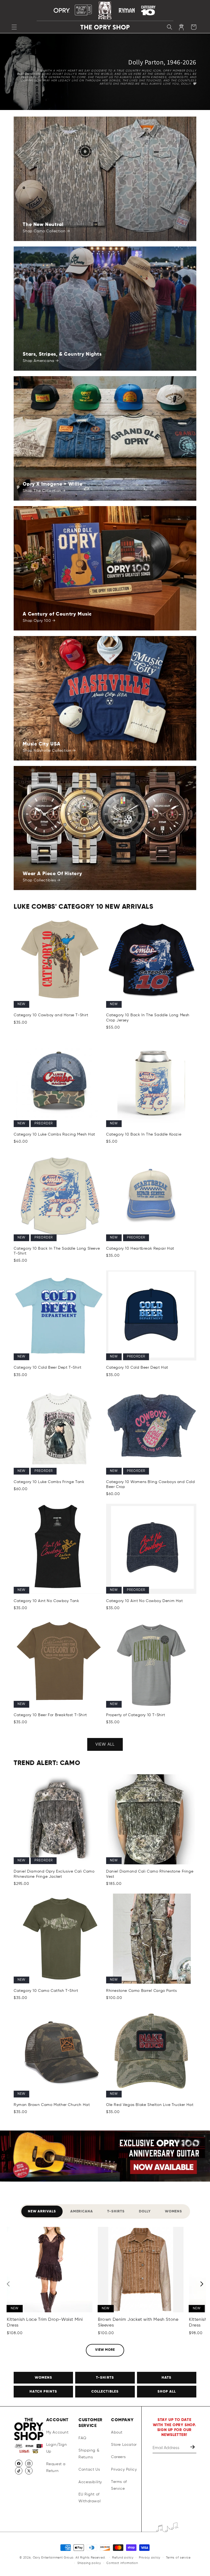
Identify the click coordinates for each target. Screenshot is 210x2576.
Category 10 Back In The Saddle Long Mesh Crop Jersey (148, 1018)
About (117, 2432)
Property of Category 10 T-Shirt (136, 1715)
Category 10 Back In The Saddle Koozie (144, 1134)
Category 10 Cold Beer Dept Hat (137, 1368)
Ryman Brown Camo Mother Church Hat (52, 2105)
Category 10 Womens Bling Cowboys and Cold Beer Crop (151, 1484)
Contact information (122, 2563)
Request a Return (56, 2467)
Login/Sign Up (57, 2448)
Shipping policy (89, 2563)
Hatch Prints (43, 2392)
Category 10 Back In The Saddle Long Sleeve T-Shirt (57, 1251)
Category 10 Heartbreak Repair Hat (140, 1249)
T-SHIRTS (105, 2378)
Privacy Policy (124, 2470)
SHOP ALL (167, 2392)
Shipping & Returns (89, 2454)
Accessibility (90, 2482)
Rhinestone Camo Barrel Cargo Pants (141, 1991)
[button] (14, 27)
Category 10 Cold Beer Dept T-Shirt (47, 1368)
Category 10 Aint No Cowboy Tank (46, 1601)
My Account (57, 2432)
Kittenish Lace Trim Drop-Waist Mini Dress (45, 2323)
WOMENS (43, 2378)
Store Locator (124, 2445)
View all (105, 1744)
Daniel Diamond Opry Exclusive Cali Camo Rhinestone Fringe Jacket (54, 1874)
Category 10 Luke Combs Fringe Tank (49, 1482)
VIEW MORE (105, 2350)
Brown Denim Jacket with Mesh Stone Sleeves (138, 2323)
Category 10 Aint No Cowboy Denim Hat (145, 1601)
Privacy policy (150, 2558)
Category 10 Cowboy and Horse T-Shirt (51, 1015)
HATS (167, 2378)
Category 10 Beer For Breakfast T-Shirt (50, 1715)
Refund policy (123, 2558)
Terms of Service (119, 2485)
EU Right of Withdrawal (90, 2498)
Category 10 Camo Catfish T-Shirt (46, 1991)
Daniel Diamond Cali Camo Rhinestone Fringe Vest (150, 1874)
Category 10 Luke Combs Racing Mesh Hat (54, 1134)
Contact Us (89, 2470)
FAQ (82, 2438)
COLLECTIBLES (105, 2392)
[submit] (193, 2448)
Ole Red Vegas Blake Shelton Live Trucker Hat (150, 2105)
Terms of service (178, 2558)
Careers (118, 2457)
